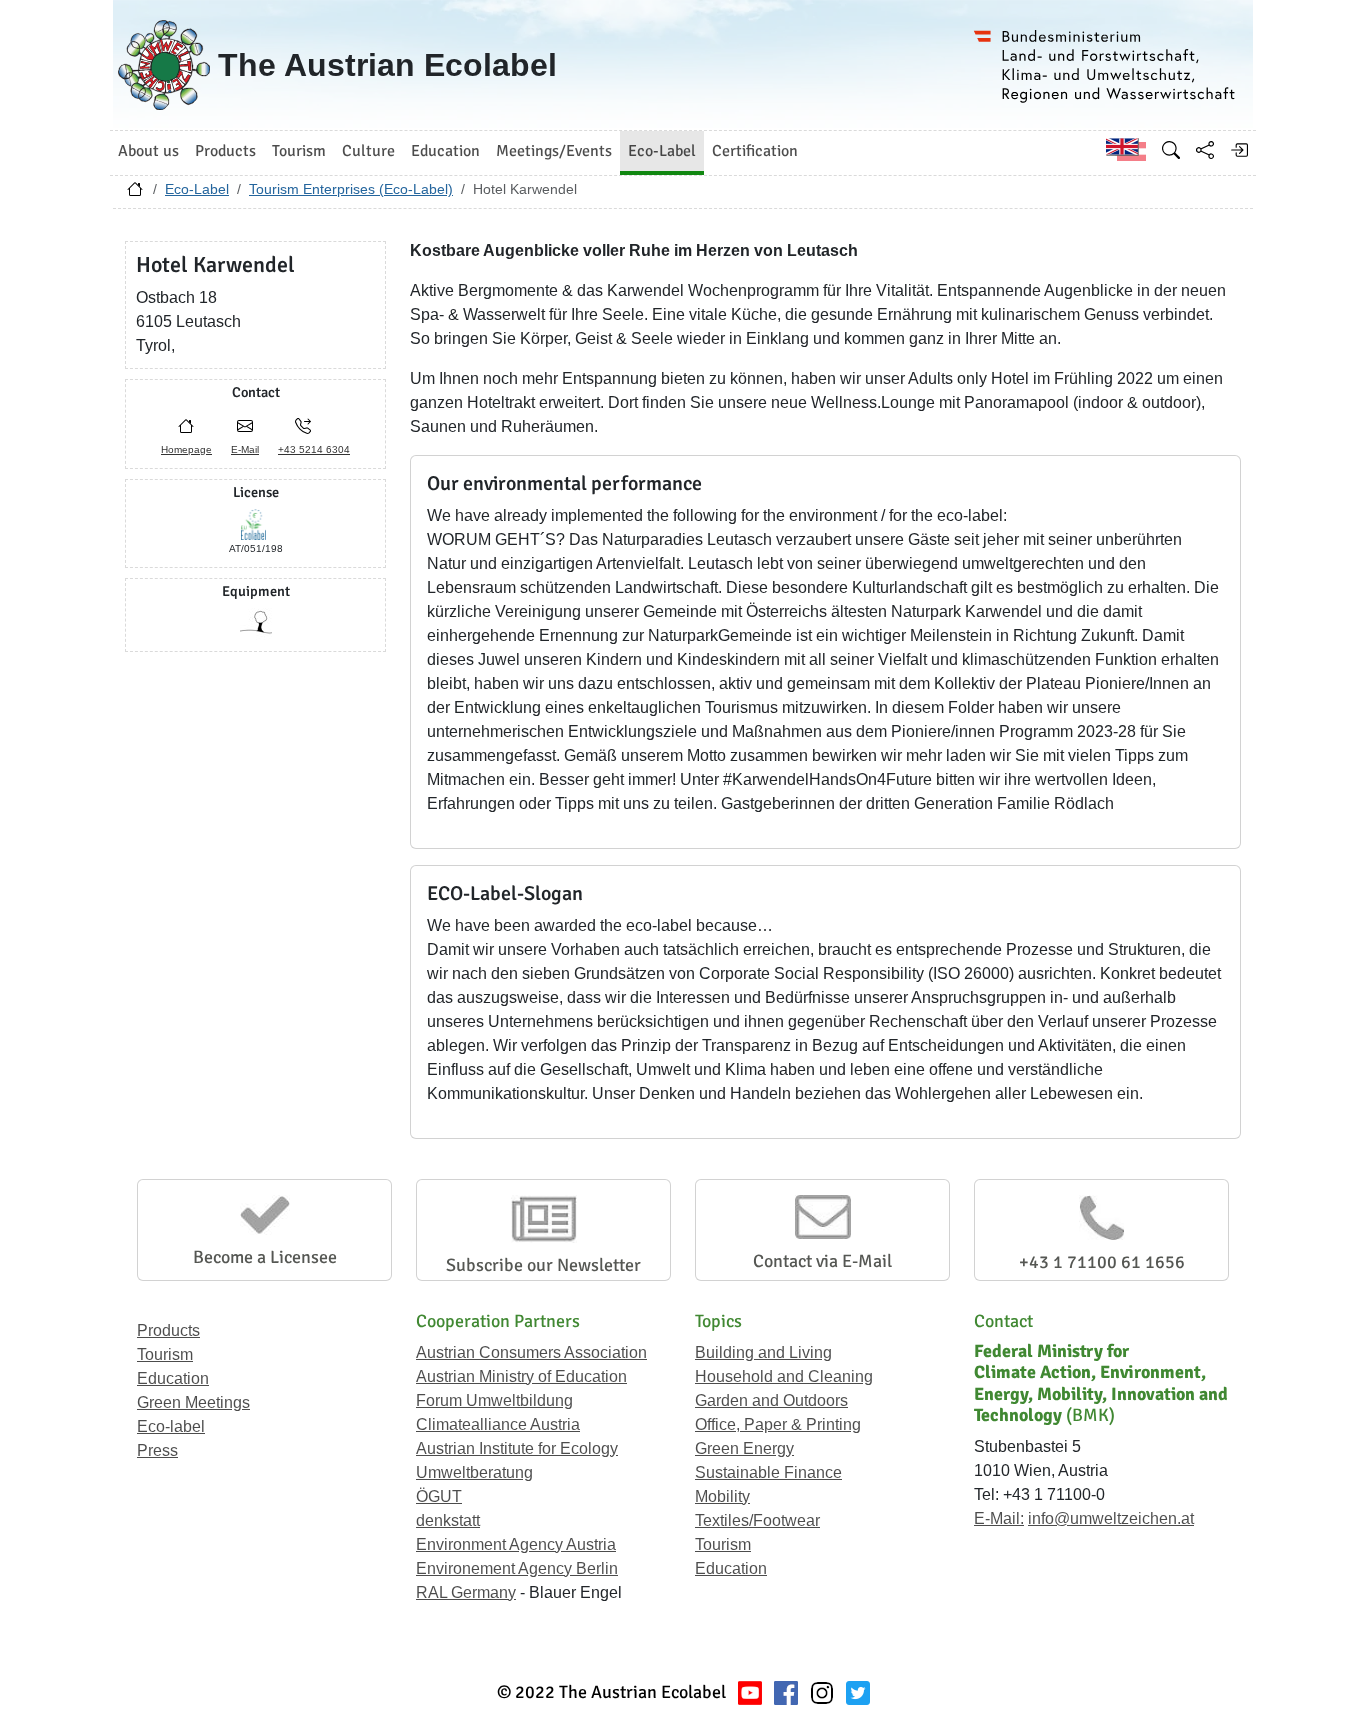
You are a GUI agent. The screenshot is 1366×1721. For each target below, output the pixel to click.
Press (157, 1450)
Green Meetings (193, 1402)
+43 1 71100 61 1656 (1102, 1262)
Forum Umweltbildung (494, 1400)
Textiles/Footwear (757, 1520)
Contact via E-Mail (822, 1261)
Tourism (165, 1354)
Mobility (722, 1496)
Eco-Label (197, 189)
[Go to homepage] (135, 194)
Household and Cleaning (784, 1376)
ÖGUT (439, 1496)
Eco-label (171, 1426)
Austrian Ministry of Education (521, 1376)
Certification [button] (755, 151)
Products (168, 1330)
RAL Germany (466, 1592)
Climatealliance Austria (498, 1424)
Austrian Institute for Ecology (517, 1448)
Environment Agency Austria (516, 1544)
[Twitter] (858, 1692)
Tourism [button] (299, 151)
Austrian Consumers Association (531, 1352)
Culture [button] (368, 151)
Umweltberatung (474, 1472)
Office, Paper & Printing (778, 1424)
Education (173, 1378)
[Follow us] (822, 1692)
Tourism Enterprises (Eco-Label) (351, 189)
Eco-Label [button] (662, 151)
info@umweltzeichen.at (1111, 1518)
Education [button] (445, 151)
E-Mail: (999, 1518)
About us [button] (148, 151)
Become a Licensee (265, 1257)
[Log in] (1239, 150)
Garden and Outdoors (771, 1400)
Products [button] (225, 151)
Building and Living (763, 1352)
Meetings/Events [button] (554, 151)
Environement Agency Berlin (517, 1568)
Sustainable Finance (768, 1472)
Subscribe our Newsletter (543, 1265)
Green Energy (744, 1448)
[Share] (1205, 150)
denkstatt (448, 1520)
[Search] (1171, 150)
